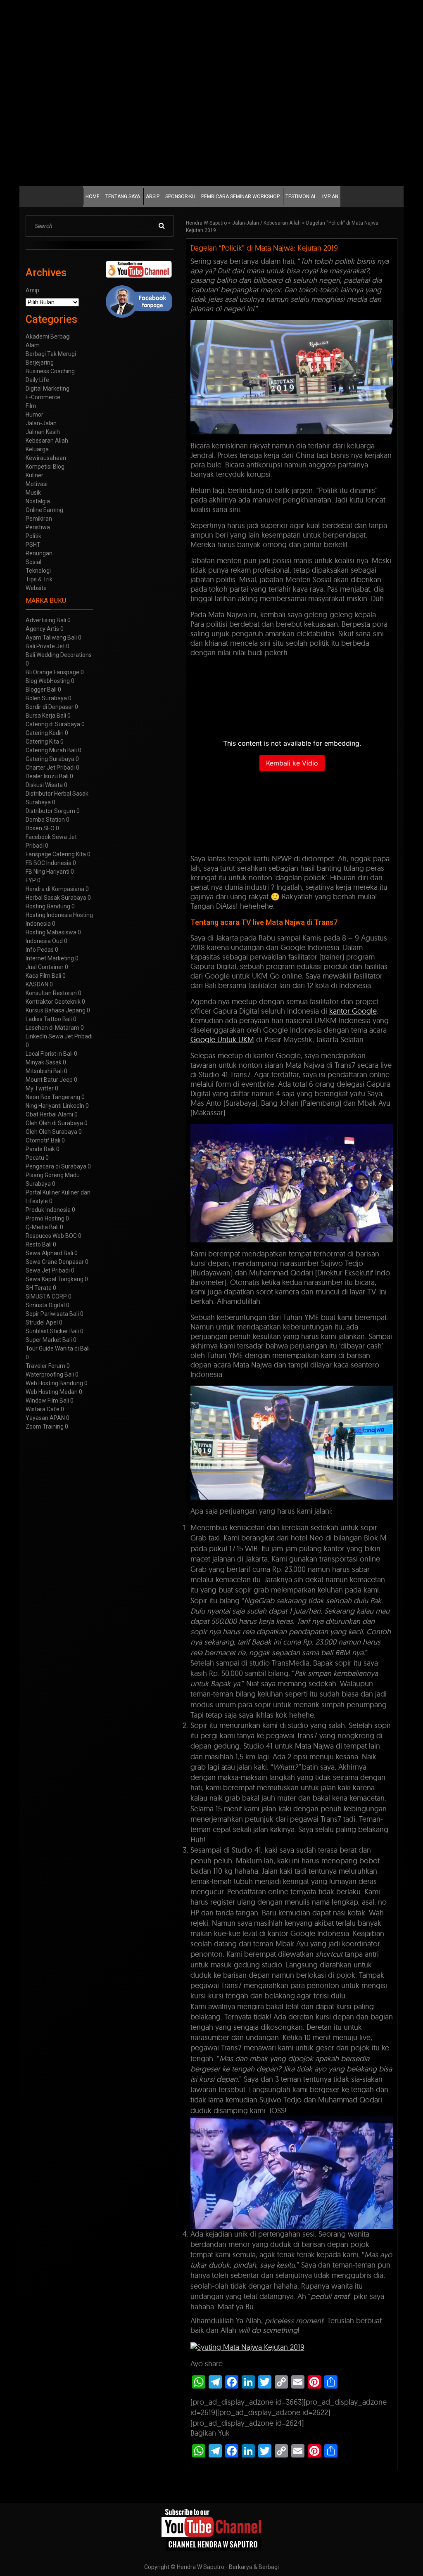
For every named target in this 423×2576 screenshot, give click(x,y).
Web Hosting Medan (52, 1392)
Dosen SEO (40, 828)
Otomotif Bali (43, 1140)
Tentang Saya (123, 197)
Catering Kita (42, 742)
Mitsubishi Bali (44, 1071)
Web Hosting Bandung (54, 1383)
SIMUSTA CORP (46, 1296)
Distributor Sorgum (50, 811)
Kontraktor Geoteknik (53, 1002)
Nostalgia (38, 501)
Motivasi (37, 484)
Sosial (33, 562)
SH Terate (39, 1288)
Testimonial (301, 197)
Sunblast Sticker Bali (52, 1331)
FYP (31, 880)
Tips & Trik (39, 579)
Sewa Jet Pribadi (48, 1270)
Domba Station (45, 820)
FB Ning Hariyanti (48, 872)
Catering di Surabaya (53, 724)
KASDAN (37, 984)
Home (93, 197)
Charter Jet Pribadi (50, 768)
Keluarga (37, 449)
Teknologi (38, 571)
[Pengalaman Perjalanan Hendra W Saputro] (212, 2530)
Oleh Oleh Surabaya (51, 1132)
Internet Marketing (50, 958)
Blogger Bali (41, 690)
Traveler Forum (45, 1366)
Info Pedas (40, 950)
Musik (33, 493)
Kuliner (34, 475)
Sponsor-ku (180, 197)
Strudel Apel (42, 1322)
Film (31, 406)
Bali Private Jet (45, 646)
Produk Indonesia (48, 1210)
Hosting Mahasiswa (51, 932)
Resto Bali (39, 1244)
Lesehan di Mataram (52, 1028)
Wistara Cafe (43, 1409)
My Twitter (40, 1088)
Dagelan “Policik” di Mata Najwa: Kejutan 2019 (264, 248)
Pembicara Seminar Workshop (240, 197)
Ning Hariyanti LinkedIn (55, 1106)
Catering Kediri (45, 733)
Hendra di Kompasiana (55, 889)
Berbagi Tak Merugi (51, 354)
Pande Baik (40, 1149)
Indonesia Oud (44, 941)
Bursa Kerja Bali (46, 716)
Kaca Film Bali (43, 976)
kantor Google (353, 1011)
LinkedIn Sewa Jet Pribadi (59, 1036)
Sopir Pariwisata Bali (52, 1314)
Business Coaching (50, 371)
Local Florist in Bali (49, 1054)
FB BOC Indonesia (49, 863)
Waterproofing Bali (50, 1374)
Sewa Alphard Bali (49, 1253)
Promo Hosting (45, 1218)
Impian (330, 197)
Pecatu (35, 1158)
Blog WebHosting (48, 681)
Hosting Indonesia (49, 915)
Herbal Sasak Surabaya (56, 898)
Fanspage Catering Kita (56, 854)
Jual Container (45, 967)
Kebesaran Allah (282, 223)
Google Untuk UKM (222, 1039)
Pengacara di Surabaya (56, 1166)
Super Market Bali (49, 1340)
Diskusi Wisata (44, 785)
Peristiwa (38, 527)
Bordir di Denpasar (50, 707)
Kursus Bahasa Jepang (56, 1010)
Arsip (153, 197)
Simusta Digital (45, 1305)
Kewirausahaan (46, 458)
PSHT (33, 545)
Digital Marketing (48, 389)
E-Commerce (43, 397)
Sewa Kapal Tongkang (55, 1279)
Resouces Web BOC (51, 1236)
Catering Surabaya (50, 759)
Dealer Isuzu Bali (47, 776)
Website (36, 588)
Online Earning (44, 510)
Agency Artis (42, 629)
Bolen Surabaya (46, 698)
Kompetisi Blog (45, 467)
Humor (34, 415)
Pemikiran (39, 519)
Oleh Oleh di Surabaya (54, 1123)
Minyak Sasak (44, 1062)
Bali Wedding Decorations (59, 655)
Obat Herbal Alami (49, 1114)
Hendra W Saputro (206, 223)
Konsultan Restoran (51, 993)
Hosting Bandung (48, 906)
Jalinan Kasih (43, 432)
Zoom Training (45, 1427)
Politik (33, 536)
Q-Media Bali (42, 1227)
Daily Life (37, 380)
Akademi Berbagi (48, 337)
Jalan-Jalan (246, 223)
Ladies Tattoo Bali (49, 1019)
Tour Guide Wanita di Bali (58, 1348)
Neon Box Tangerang (53, 1097)
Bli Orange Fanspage (52, 672)
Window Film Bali (47, 1401)
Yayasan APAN (45, 1418)
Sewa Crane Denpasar (55, 1262)
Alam (33, 345)
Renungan (39, 553)
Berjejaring (40, 363)
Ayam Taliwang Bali (51, 637)
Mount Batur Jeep (49, 1080)
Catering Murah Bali (51, 750)
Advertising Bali (46, 620)
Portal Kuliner (43, 1192)
